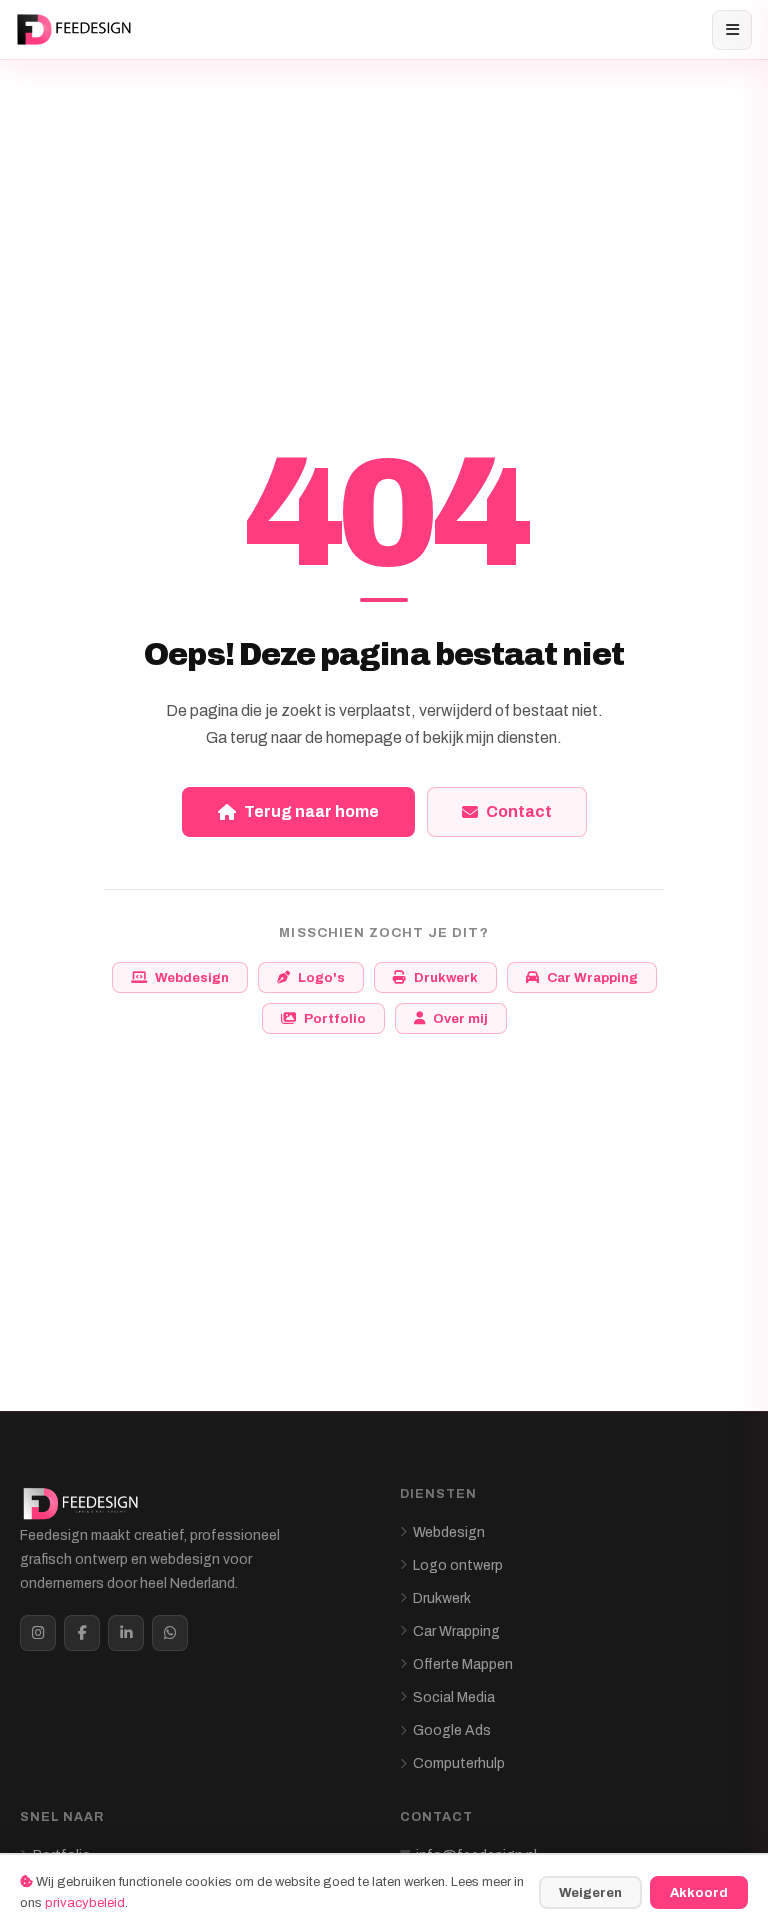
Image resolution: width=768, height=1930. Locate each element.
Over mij (460, 1018)
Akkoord (699, 1892)
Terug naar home (311, 811)
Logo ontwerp (458, 1565)
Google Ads (452, 1730)
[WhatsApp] (170, 1633)
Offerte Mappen (463, 1664)
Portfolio (335, 1018)
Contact (519, 811)
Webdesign (192, 977)
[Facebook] (82, 1633)
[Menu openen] (732, 30)
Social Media (454, 1697)
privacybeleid (85, 1902)
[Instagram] (38, 1633)
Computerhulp (459, 1763)
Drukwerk (446, 977)
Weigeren (590, 1892)
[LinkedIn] (126, 1633)
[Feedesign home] (76, 30)
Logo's (321, 977)
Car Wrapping (592, 977)
